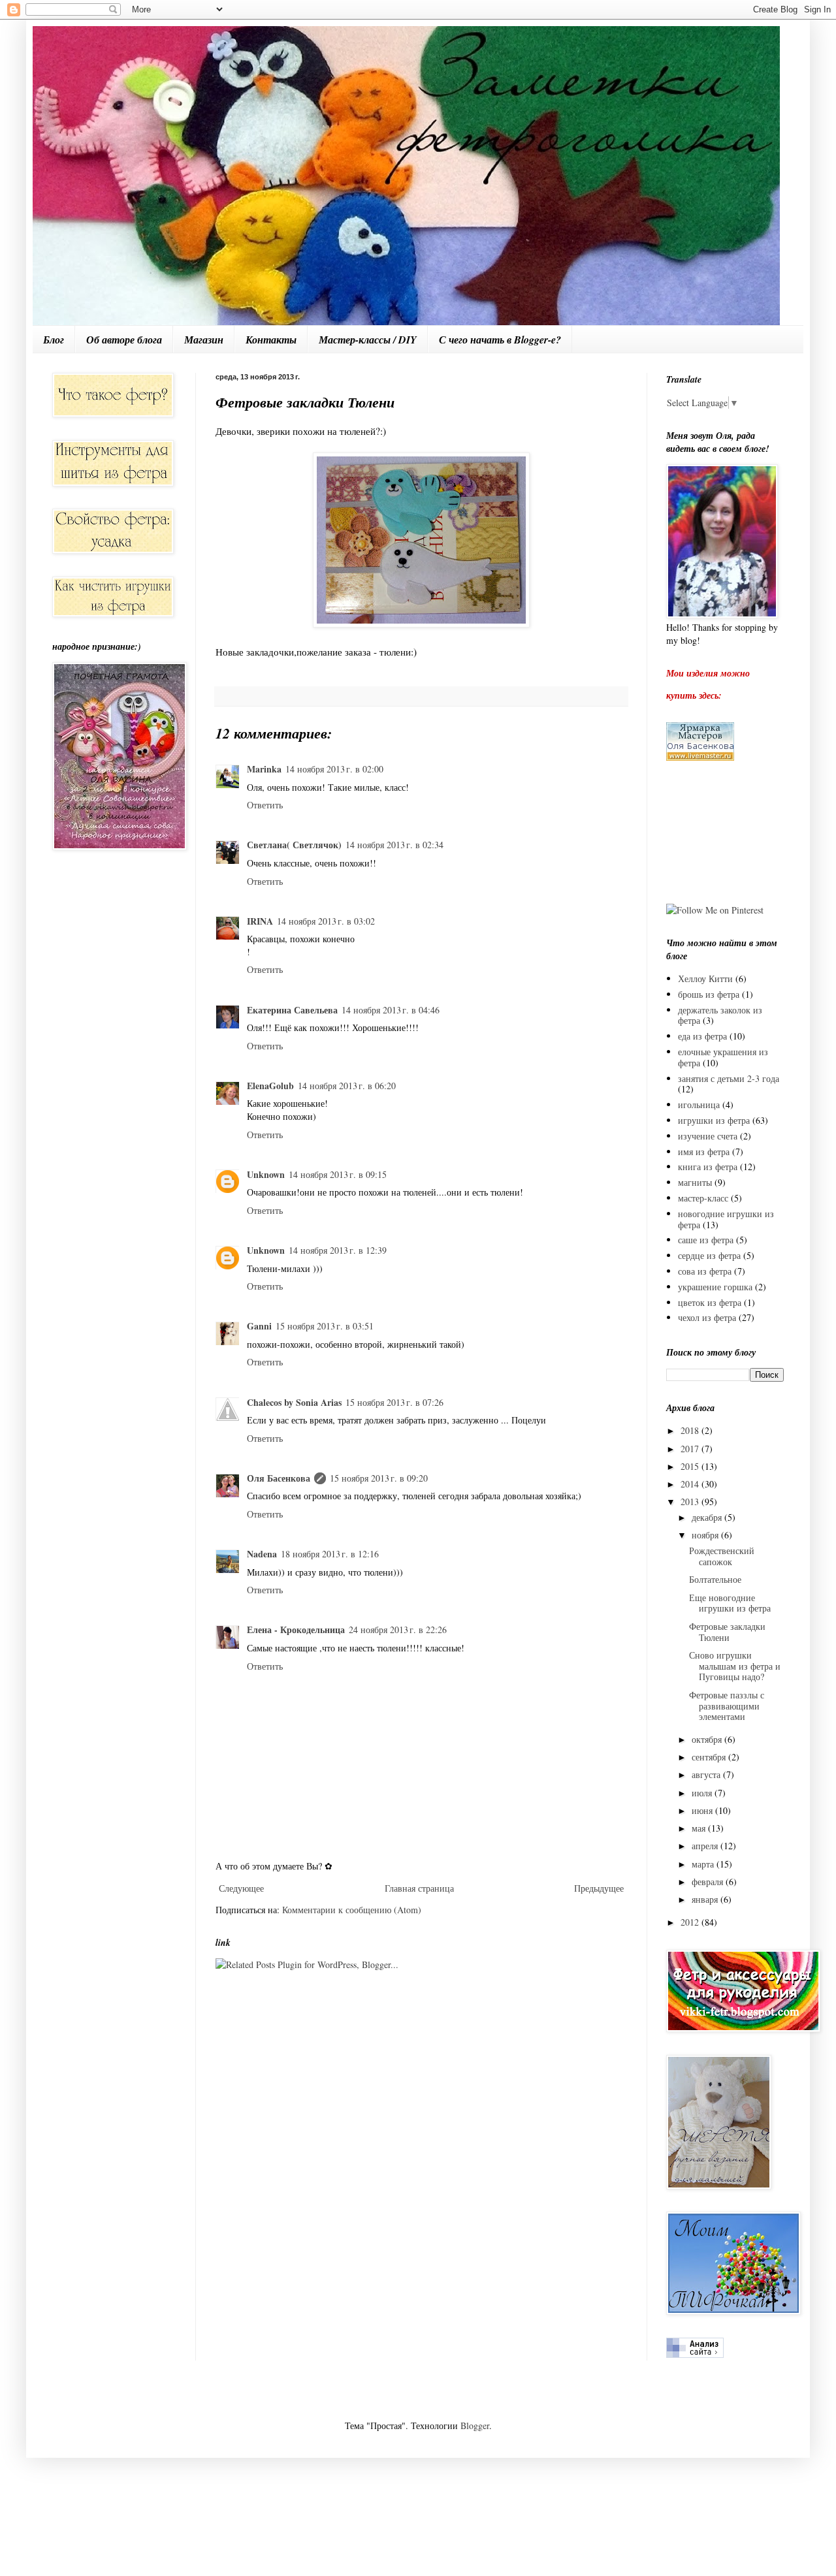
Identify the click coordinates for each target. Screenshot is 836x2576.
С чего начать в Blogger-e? (500, 340)
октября (708, 1739)
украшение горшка (715, 1287)
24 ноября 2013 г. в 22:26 (398, 1630)
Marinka (264, 769)
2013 (691, 1502)
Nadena (262, 1554)
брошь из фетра (709, 994)
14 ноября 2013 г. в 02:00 (334, 769)
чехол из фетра (707, 1317)
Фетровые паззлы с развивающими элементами (727, 1706)
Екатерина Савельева (292, 1010)
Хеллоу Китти (705, 978)
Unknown (266, 1174)
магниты (695, 1182)
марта (704, 1864)
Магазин (204, 340)
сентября (710, 1757)
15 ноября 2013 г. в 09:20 (379, 1478)
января (706, 1899)
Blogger (475, 2425)
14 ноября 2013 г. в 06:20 (347, 1086)
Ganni (259, 1326)
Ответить (265, 805)
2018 (691, 1430)
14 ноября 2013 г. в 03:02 (326, 921)
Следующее (241, 1888)
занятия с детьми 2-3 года (729, 1078)
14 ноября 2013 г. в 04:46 (391, 1010)
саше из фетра (706, 1240)
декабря (708, 1517)
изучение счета (708, 1136)
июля (703, 1793)
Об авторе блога (124, 340)
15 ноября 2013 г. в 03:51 (325, 1326)
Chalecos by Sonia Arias (294, 1402)
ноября (706, 1535)
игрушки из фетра (714, 1120)
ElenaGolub (270, 1086)
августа (707, 1774)
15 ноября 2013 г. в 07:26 (394, 1402)
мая (700, 1828)
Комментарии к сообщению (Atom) (352, 1910)
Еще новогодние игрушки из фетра (730, 1603)
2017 (691, 1449)
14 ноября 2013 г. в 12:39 (338, 1250)
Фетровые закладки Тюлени (727, 1632)
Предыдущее (599, 1888)
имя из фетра (704, 1152)
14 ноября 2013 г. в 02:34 (394, 845)
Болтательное (715, 1579)
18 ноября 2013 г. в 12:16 (330, 1554)
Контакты (271, 340)
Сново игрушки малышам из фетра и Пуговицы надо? (735, 1666)
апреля (706, 1846)
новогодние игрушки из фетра (726, 1219)
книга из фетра (708, 1167)
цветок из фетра (710, 1302)
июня (703, 1810)
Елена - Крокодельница (296, 1630)
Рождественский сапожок (722, 1556)
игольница (699, 1105)
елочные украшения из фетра (723, 1057)
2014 (691, 1484)
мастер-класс (703, 1198)
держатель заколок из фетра (720, 1015)
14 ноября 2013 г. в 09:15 (338, 1174)
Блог (54, 340)
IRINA (260, 921)
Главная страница (419, 1888)
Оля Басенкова (279, 1478)
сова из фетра (705, 1271)
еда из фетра (702, 1036)
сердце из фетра (709, 1255)
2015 (691, 1466)
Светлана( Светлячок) (294, 845)
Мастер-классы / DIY (368, 340)
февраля (709, 1882)
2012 (691, 1922)
